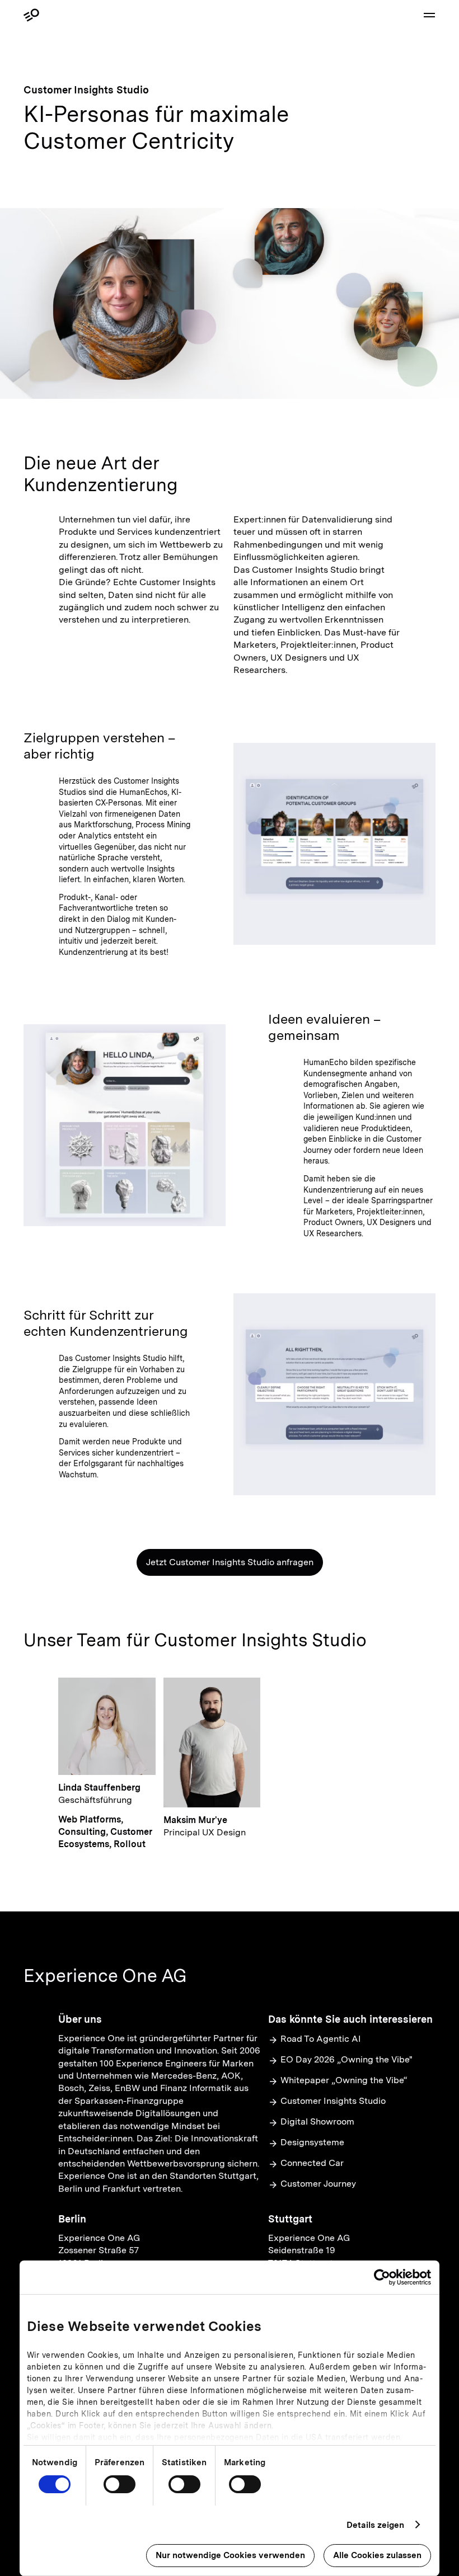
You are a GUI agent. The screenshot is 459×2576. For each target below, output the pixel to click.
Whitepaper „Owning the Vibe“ (344, 2080)
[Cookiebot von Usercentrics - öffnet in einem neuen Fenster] (382, 2277)
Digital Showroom (317, 2121)
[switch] (120, 2484)
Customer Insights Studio (333, 2101)
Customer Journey (318, 2184)
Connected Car (312, 2163)
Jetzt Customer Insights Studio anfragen (230, 1562)
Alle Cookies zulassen (377, 2555)
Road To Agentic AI (321, 2039)
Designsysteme (312, 2142)
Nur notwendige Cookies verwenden (230, 2555)
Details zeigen (375, 2525)
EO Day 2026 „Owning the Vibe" (346, 2059)
